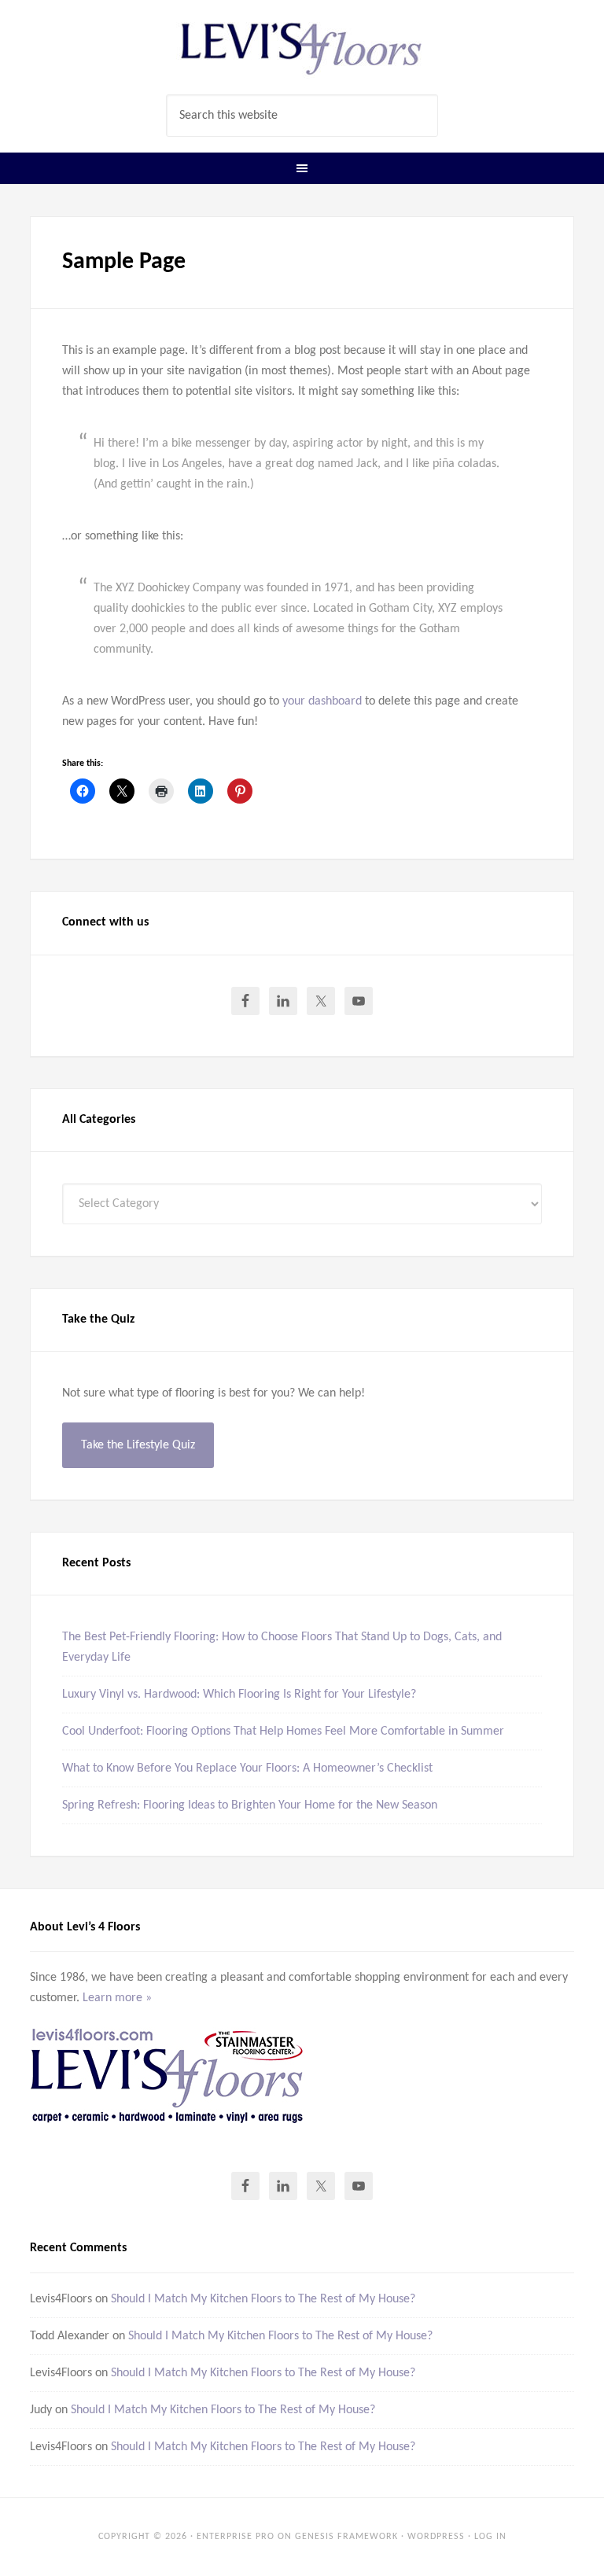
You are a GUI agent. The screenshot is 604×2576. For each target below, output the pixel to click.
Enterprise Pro (236, 2537)
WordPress (436, 2537)
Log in (490, 2537)
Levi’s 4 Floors (302, 47)
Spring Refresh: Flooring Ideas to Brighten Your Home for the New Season (250, 1805)
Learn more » (117, 1998)
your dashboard (322, 701)
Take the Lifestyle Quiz (138, 1445)
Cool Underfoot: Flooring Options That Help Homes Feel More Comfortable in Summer (283, 1731)
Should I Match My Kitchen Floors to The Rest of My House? (263, 2299)
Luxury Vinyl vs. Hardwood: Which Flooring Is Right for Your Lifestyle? (239, 1695)
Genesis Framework (346, 2537)
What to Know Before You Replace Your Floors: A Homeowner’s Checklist (247, 1768)
